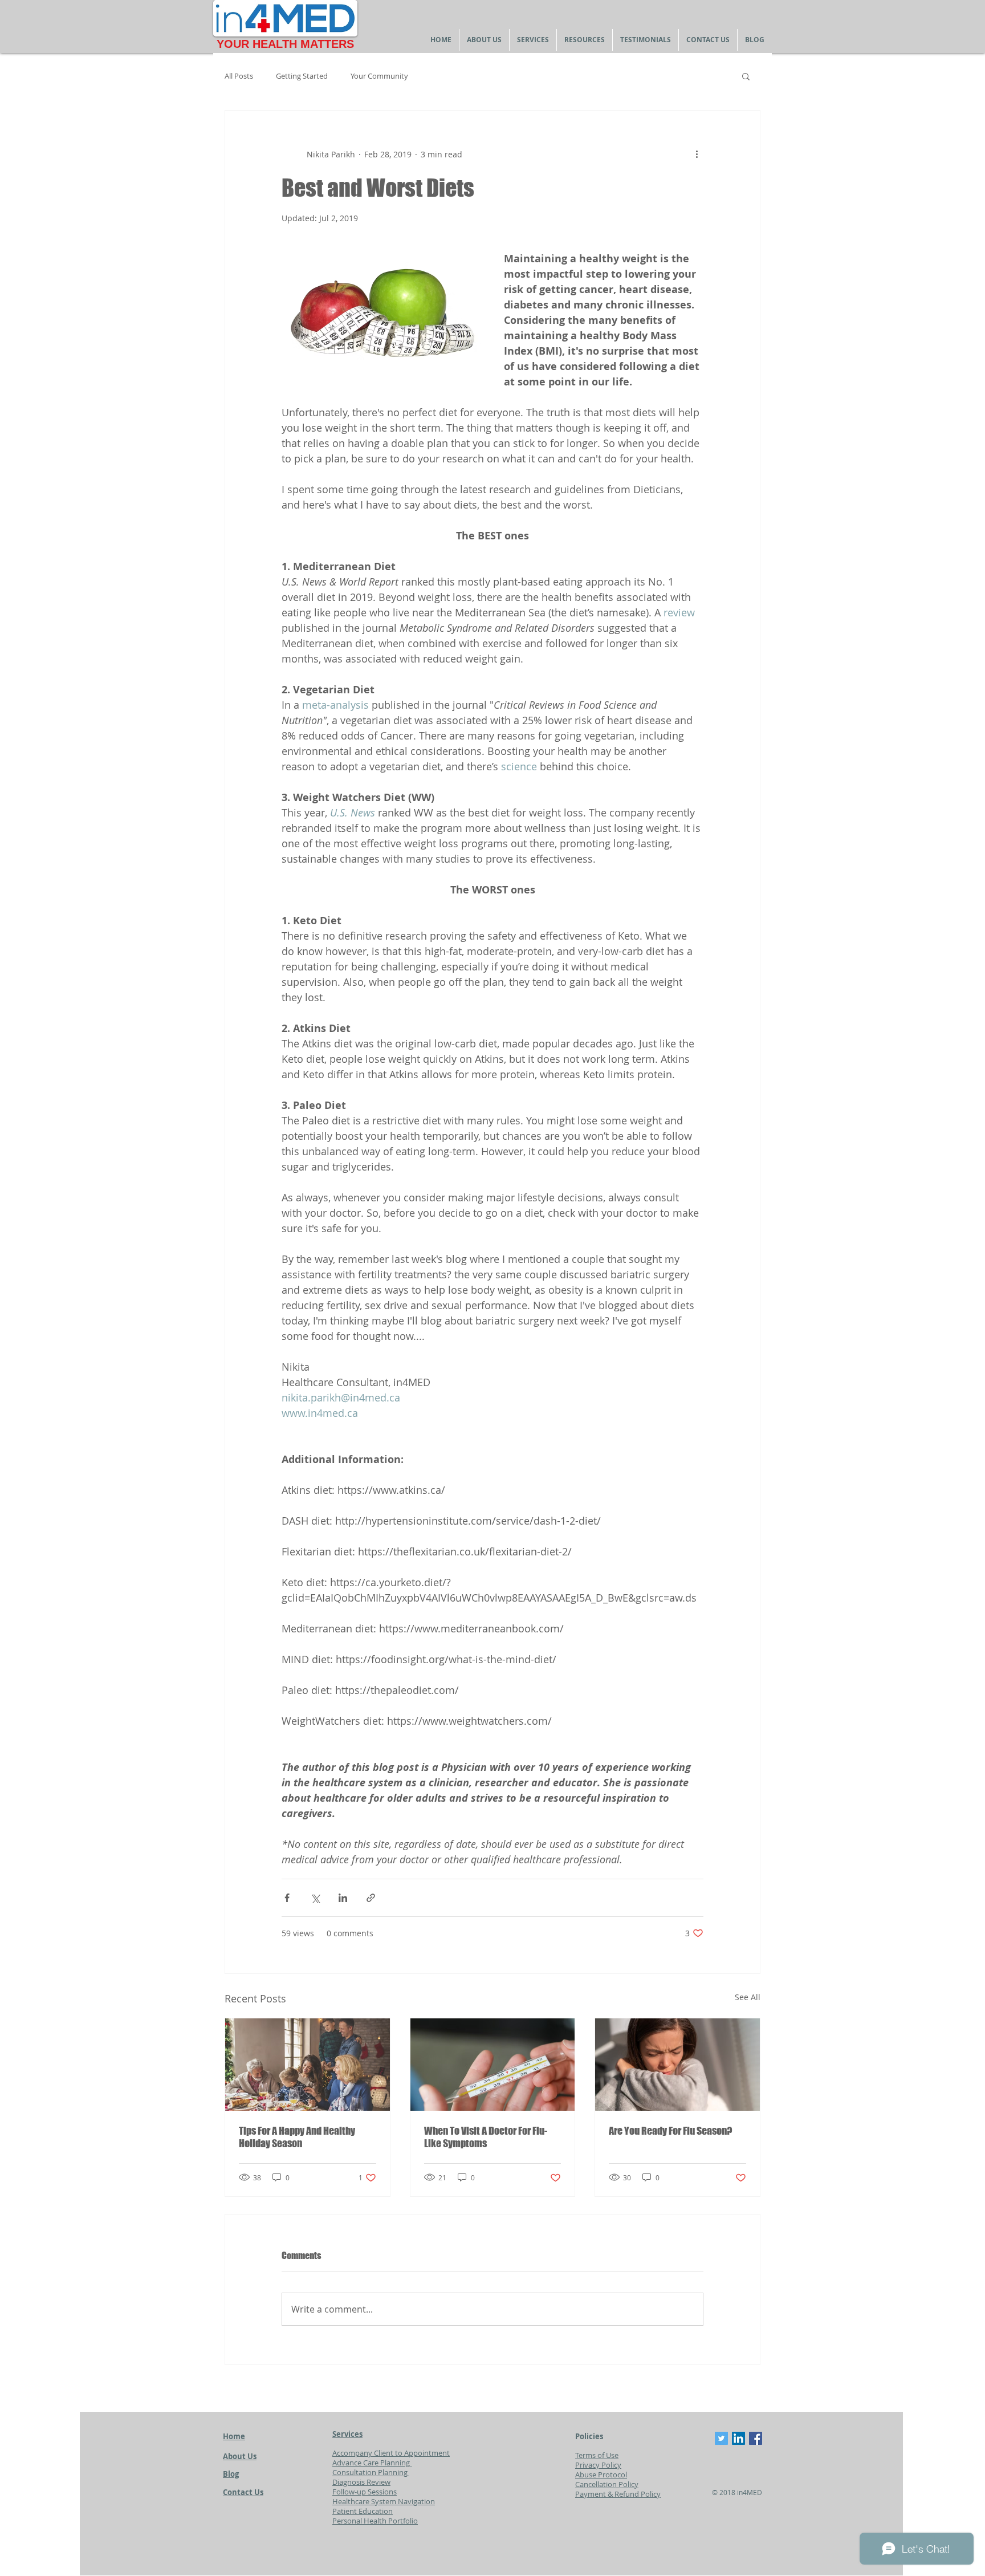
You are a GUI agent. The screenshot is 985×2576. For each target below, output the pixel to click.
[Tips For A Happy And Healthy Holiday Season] (308, 2065)
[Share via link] (371, 1898)
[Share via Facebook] (287, 1898)
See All (748, 1997)
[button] (746, 76)
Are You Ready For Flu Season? (670, 2131)
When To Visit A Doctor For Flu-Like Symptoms (486, 2137)
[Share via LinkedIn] (343, 1898)
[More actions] (697, 154)
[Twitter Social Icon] (721, 2438)
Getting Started (302, 76)
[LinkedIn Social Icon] (738, 2438)
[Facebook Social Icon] (756, 2438)
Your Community (379, 76)
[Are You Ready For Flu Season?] (677, 2065)
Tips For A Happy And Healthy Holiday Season (297, 2137)
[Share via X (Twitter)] (315, 1898)
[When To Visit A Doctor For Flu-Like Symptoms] (493, 2065)
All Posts (239, 76)
